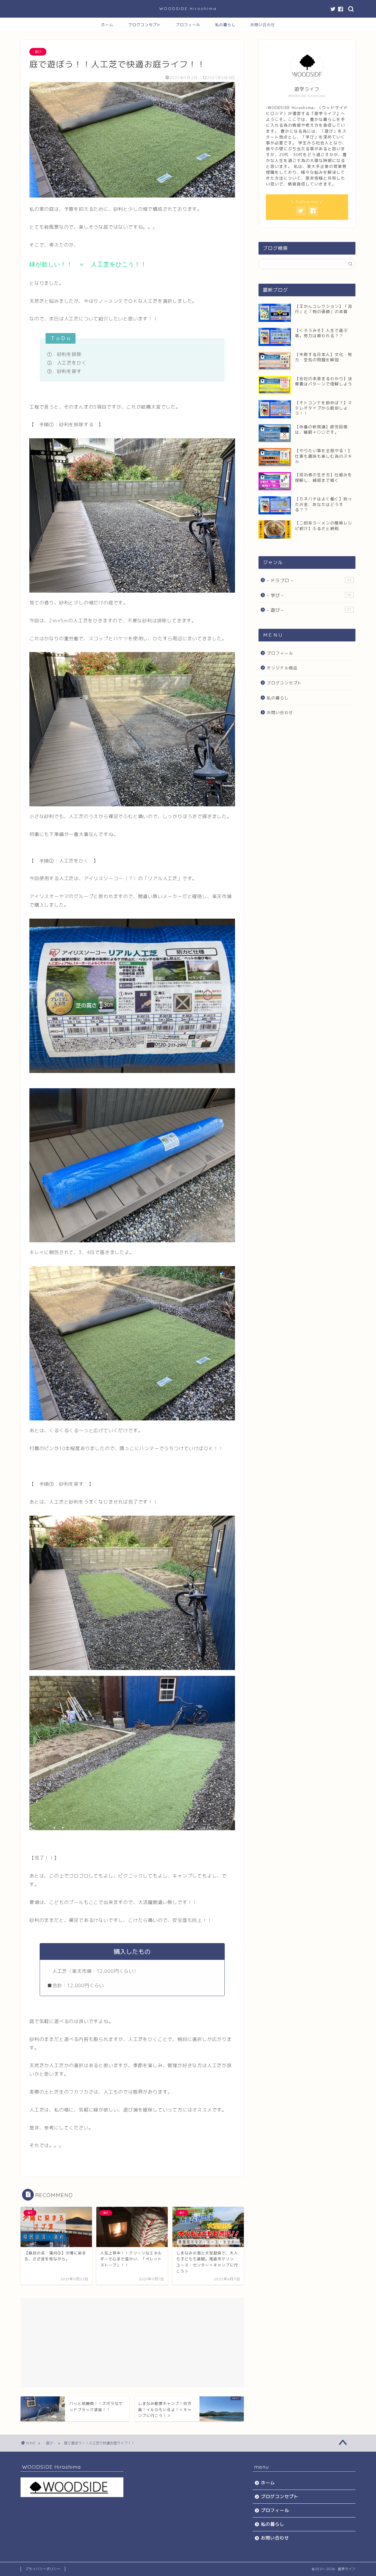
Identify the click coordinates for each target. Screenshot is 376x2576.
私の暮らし (225, 25)
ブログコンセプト (145, 25)
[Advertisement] (132, 2339)
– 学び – (309, 595)
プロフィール (188, 25)
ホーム (107, 25)
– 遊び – (309, 610)
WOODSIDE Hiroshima (188, 8)
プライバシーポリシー (43, 2569)
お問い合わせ (263, 25)
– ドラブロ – (309, 580)
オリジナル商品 (282, 668)
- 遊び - (38, 52)
